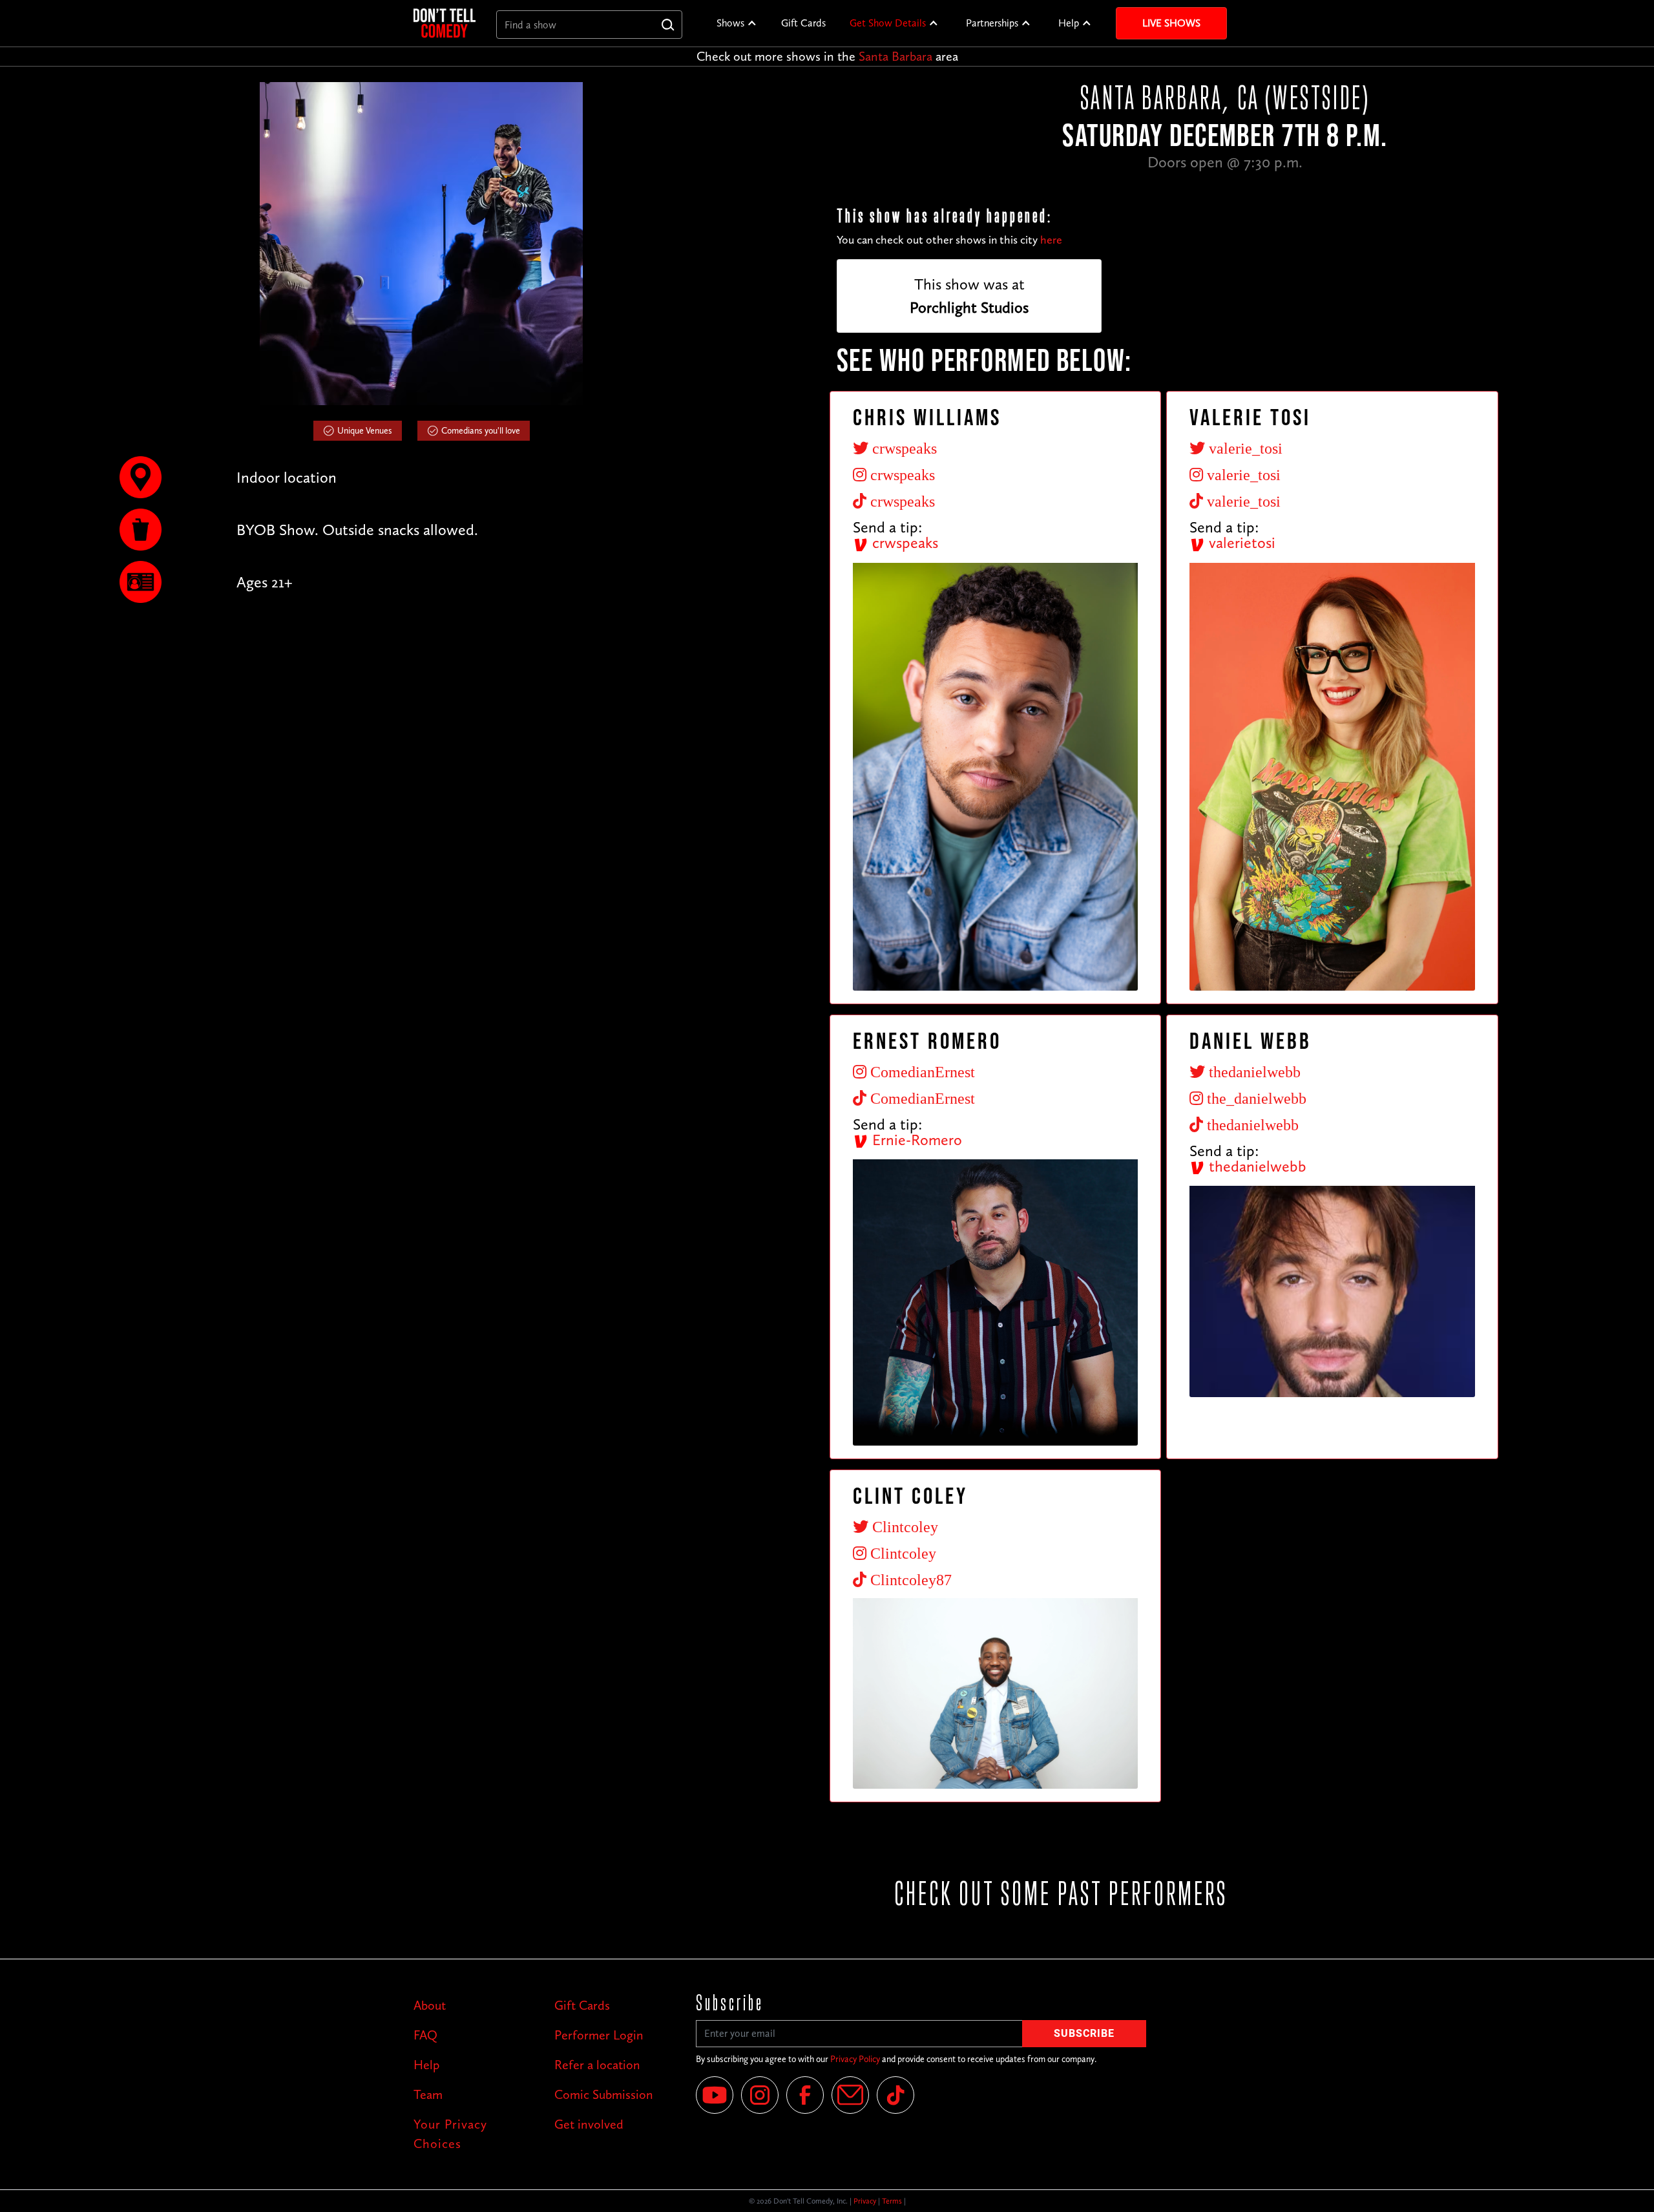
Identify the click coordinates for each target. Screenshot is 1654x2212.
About (430, 2005)
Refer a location (597, 2065)
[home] (445, 23)
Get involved (589, 2124)
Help (1069, 23)
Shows (730, 23)
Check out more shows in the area (827, 56)
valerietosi (1240, 542)
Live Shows (1171, 23)
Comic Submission (604, 2094)
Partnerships (992, 23)
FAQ (425, 2035)
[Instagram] (760, 2095)
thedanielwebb (1256, 1166)
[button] (737, 23)
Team (428, 2094)
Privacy (865, 2201)
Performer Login (599, 2035)
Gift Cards (803, 23)
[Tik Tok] (895, 2095)
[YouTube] (715, 2095)
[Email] (850, 2095)
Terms (892, 2201)
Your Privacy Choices (450, 2134)
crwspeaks (903, 542)
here (1051, 240)
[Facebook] (805, 2095)
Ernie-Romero (915, 1140)
